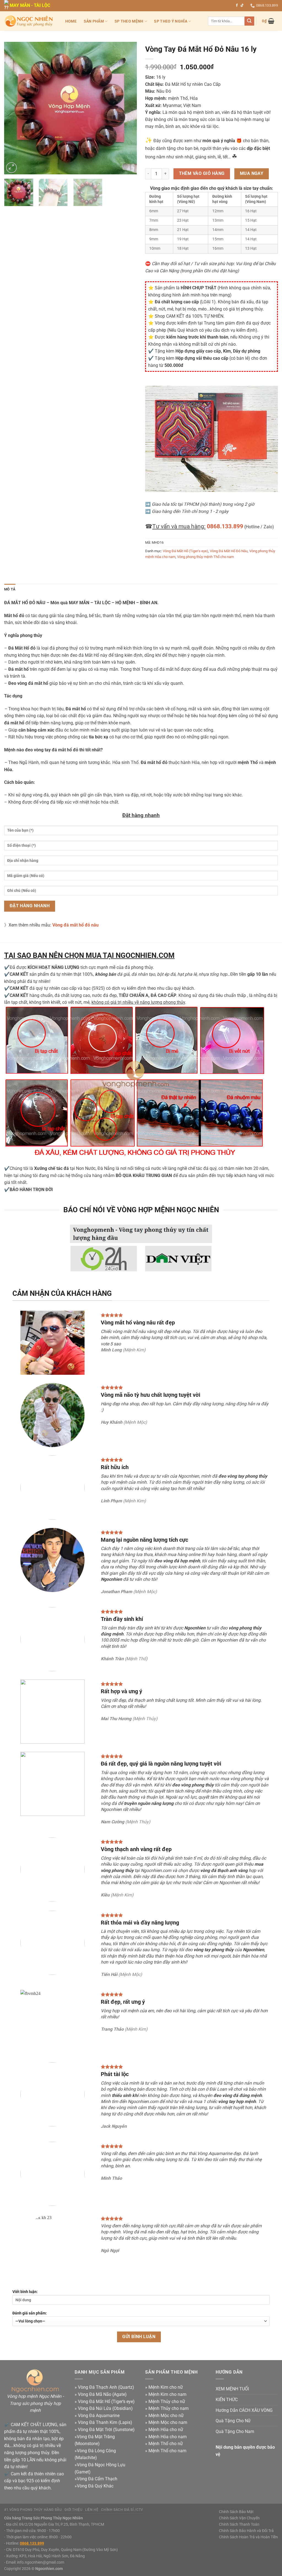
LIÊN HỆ (92, 2510)
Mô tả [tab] (10, 589)
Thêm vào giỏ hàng (202, 174)
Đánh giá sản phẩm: (30, 2313)
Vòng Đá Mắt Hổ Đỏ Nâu (229, 551)
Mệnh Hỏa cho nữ (166, 2430)
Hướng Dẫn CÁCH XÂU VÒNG (244, 2410)
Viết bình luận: (25, 2292)
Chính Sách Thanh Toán (239, 2524)
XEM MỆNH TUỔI (232, 2389)
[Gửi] (249, 21)
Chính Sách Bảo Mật (236, 2512)
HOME (71, 21)
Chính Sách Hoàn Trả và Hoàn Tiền (248, 2537)
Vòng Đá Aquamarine (99, 2416)
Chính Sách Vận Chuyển (239, 2518)
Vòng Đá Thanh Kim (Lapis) (105, 2422)
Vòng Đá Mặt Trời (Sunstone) (106, 2430)
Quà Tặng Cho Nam (235, 2431)
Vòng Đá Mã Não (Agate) (102, 2394)
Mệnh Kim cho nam (167, 2394)
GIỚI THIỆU (73, 2510)
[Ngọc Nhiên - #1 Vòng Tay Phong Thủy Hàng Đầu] (29, 21)
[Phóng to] (11, 168)
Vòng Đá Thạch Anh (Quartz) (106, 2387)
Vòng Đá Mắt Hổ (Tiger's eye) (185, 551)
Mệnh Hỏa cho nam (168, 2437)
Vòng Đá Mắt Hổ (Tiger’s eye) (106, 2402)
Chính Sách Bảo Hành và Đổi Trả (246, 2531)
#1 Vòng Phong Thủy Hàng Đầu (33, 2510)
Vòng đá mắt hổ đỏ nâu (75, 925)
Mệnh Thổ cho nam (167, 2451)
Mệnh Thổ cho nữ (166, 2444)
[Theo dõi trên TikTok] (242, 6)
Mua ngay (252, 174)
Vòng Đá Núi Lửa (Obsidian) (105, 2408)
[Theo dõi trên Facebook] (237, 6)
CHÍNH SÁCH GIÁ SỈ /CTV (122, 2510)
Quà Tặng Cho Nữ (233, 2421)
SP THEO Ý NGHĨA (170, 21)
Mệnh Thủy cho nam (169, 2408)
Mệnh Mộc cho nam (168, 2422)
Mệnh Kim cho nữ (166, 2387)
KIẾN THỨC (227, 2400)
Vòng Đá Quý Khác (95, 2486)
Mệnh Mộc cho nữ (166, 2416)
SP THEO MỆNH (129, 21)
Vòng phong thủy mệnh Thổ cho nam (205, 557)
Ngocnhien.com (49, 2569)
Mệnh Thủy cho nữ (167, 2402)
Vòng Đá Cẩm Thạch (97, 2479)
